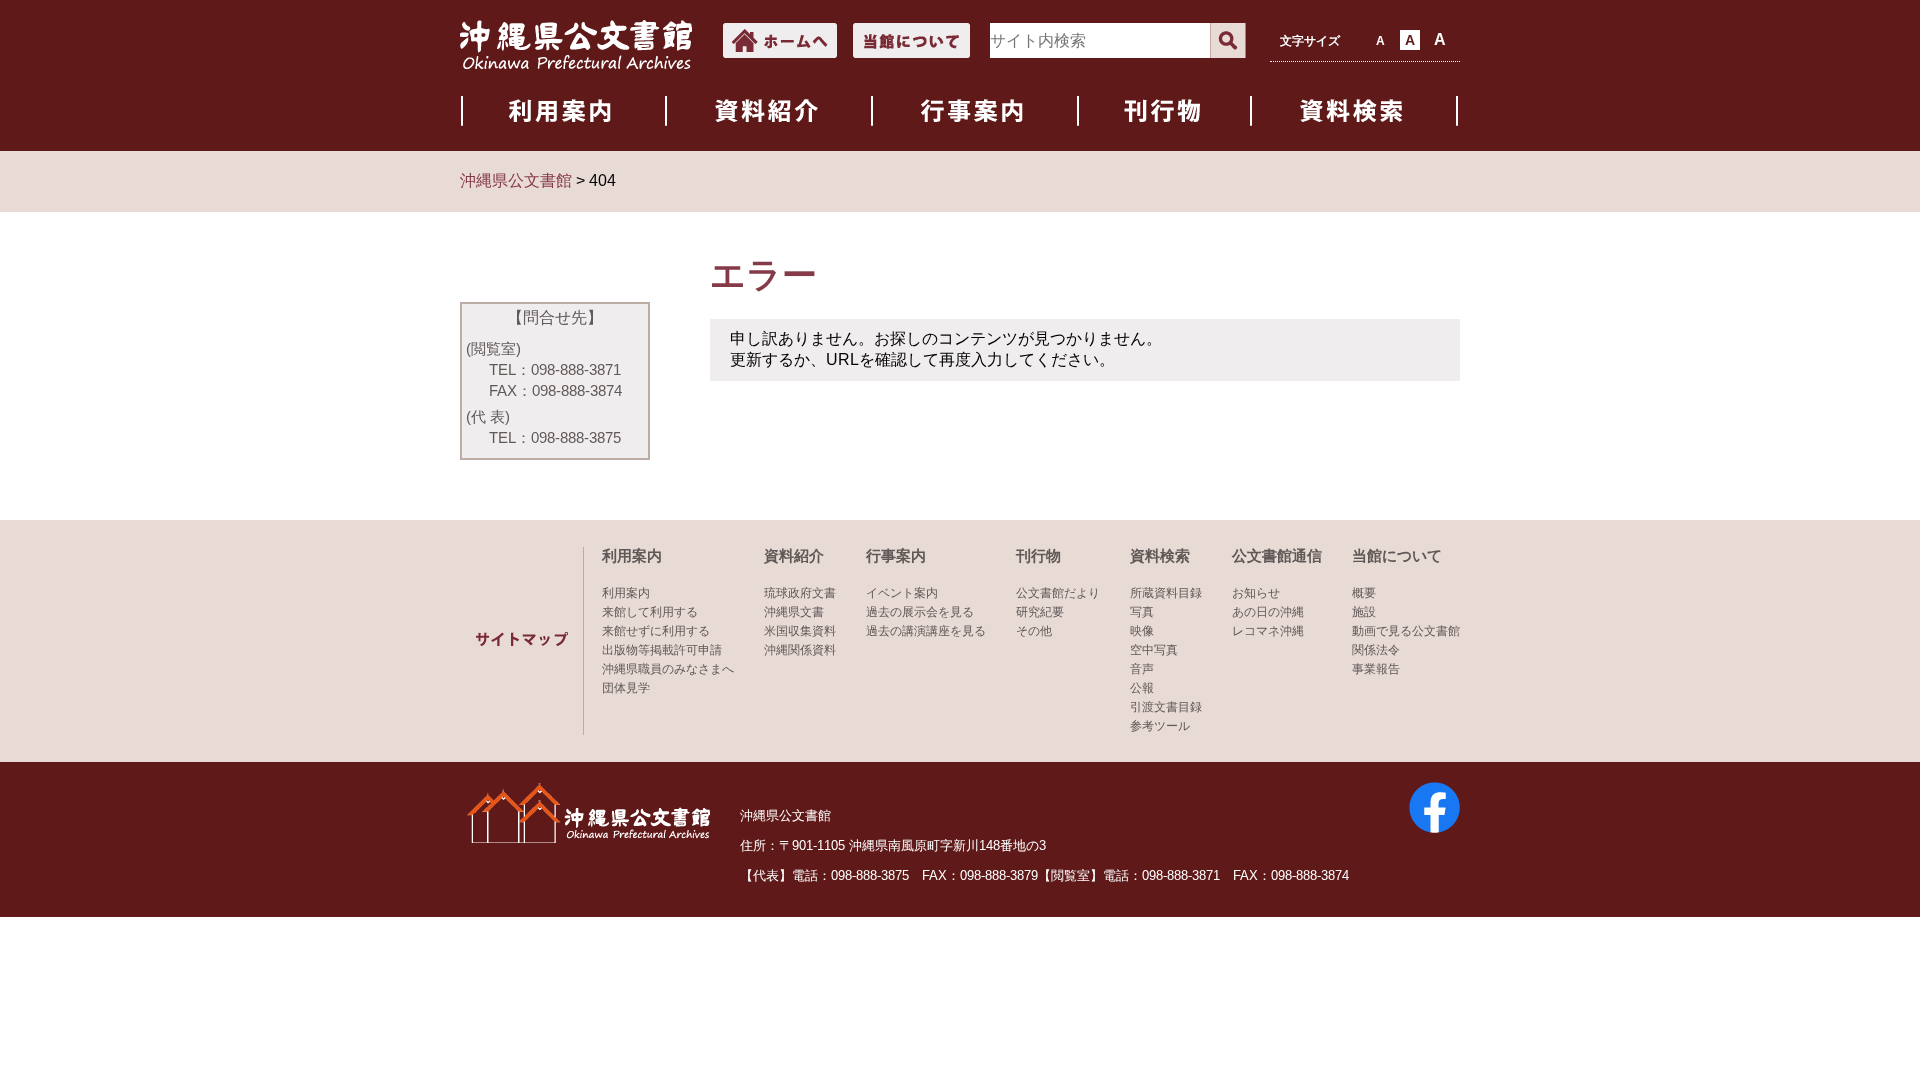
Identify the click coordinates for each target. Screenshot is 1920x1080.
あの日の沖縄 (1268, 612)
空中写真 (1154, 650)
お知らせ (1256, 593)
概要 (1364, 593)
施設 (1364, 612)
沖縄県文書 (794, 612)
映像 (1142, 631)
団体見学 (626, 688)
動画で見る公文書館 (1406, 631)
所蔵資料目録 (1166, 593)
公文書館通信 (1277, 555)
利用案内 (632, 555)
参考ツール (1160, 726)
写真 (1142, 612)
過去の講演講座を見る (926, 631)
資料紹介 (794, 555)
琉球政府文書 (800, 593)
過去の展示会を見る (920, 612)
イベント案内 (902, 593)
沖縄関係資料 (800, 650)
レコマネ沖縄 (1268, 631)
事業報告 (1376, 669)
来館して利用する (650, 612)
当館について (1397, 555)
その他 (1034, 631)
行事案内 (896, 555)
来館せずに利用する (656, 631)
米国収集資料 (800, 631)
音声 (1142, 669)
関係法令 (1376, 650)
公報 (1142, 688)
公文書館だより (1058, 593)
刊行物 (1038, 555)
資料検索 (1160, 555)
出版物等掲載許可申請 (662, 650)
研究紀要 (1040, 612)
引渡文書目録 (1166, 707)
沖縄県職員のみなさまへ (668, 669)
